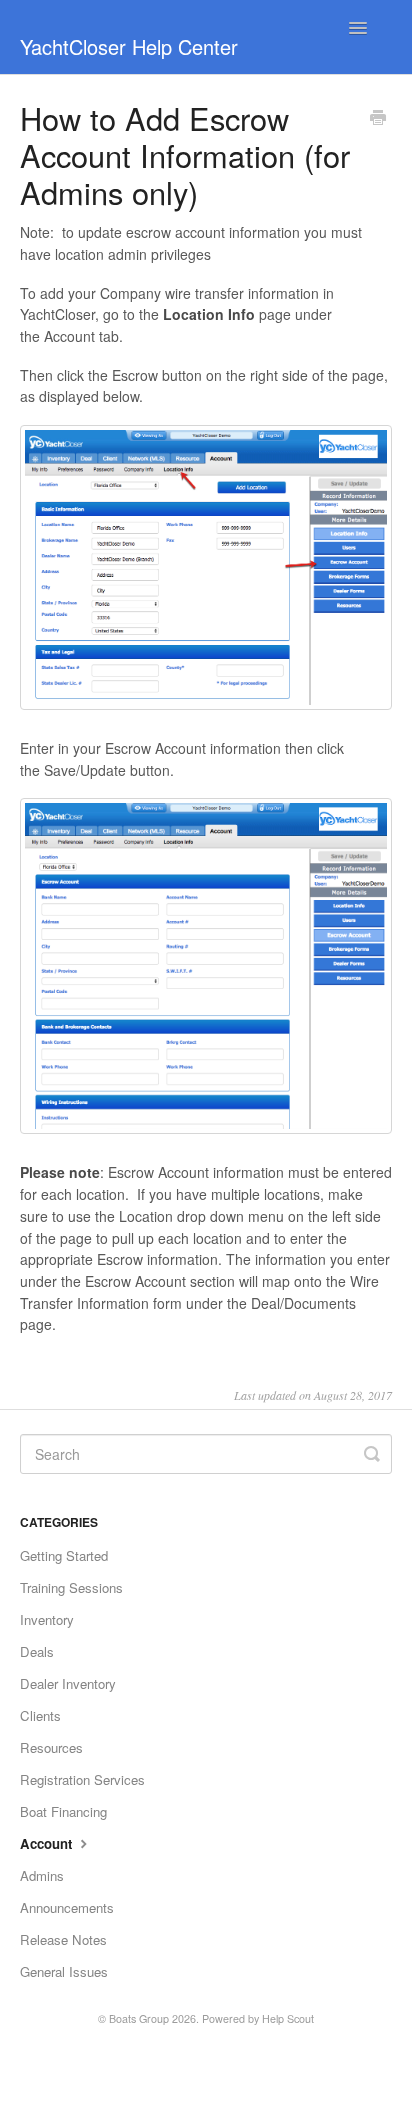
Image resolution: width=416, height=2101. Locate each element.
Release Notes (63, 1939)
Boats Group (139, 2018)
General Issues (64, 1971)
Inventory (47, 1619)
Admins (42, 1875)
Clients (40, 1715)
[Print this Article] (378, 119)
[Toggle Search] (372, 1454)
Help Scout (288, 2018)
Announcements (67, 1907)
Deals (37, 1651)
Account (48, 1843)
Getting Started (64, 1555)
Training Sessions (71, 1587)
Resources (51, 1747)
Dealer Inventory (68, 1683)
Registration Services (82, 1779)
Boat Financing (63, 1811)
